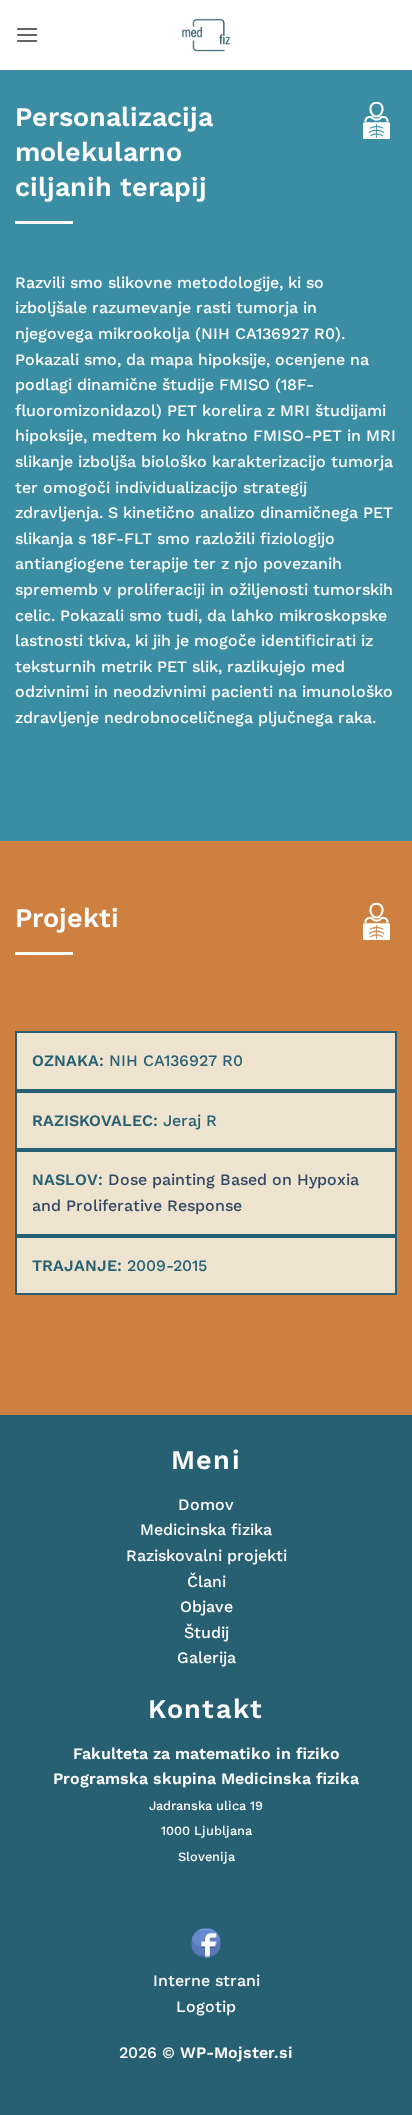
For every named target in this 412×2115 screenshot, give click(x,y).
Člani (206, 1581)
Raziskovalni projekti (206, 1555)
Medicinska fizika (206, 1529)
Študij (206, 1632)
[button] (27, 34)
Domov (206, 1504)
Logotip (206, 2006)
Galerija (206, 1657)
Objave (206, 1606)
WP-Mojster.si (236, 2052)
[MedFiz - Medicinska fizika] (206, 35)
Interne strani (206, 1980)
